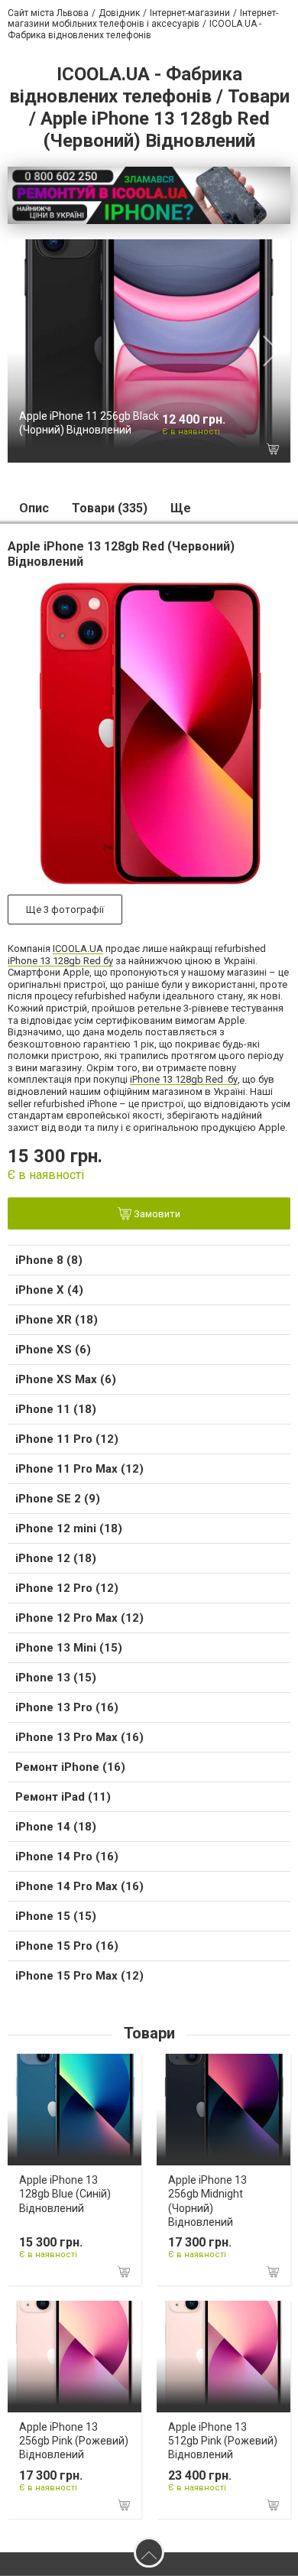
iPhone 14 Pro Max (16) (79, 1886)
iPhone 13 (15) (56, 1678)
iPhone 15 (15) (56, 1916)
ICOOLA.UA (78, 949)
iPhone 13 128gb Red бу (60, 961)
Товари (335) (110, 508)
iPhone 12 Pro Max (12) (79, 1618)
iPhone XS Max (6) (66, 1379)
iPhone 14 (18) (56, 1827)
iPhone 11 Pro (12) (67, 1439)
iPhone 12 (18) (56, 1558)
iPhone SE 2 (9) (58, 1499)
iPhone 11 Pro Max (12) (79, 1469)
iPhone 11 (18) (56, 1409)
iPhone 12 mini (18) (69, 1528)
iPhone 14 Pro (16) (67, 1856)
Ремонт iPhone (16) (70, 1767)
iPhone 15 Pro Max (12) (79, 1976)
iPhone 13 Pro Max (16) (79, 1737)
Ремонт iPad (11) (63, 1797)
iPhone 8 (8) (49, 1260)
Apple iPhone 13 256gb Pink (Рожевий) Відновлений (74, 2441)
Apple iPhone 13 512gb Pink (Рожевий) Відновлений (223, 2441)
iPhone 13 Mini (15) (69, 1648)
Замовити (156, 1215)
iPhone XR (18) (57, 1320)
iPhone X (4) (49, 1290)
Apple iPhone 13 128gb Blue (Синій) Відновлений (65, 2194)
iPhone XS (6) (53, 1350)
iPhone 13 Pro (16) (67, 1707)
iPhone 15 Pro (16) (67, 1946)
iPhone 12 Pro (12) (67, 1588)
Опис (34, 508)
